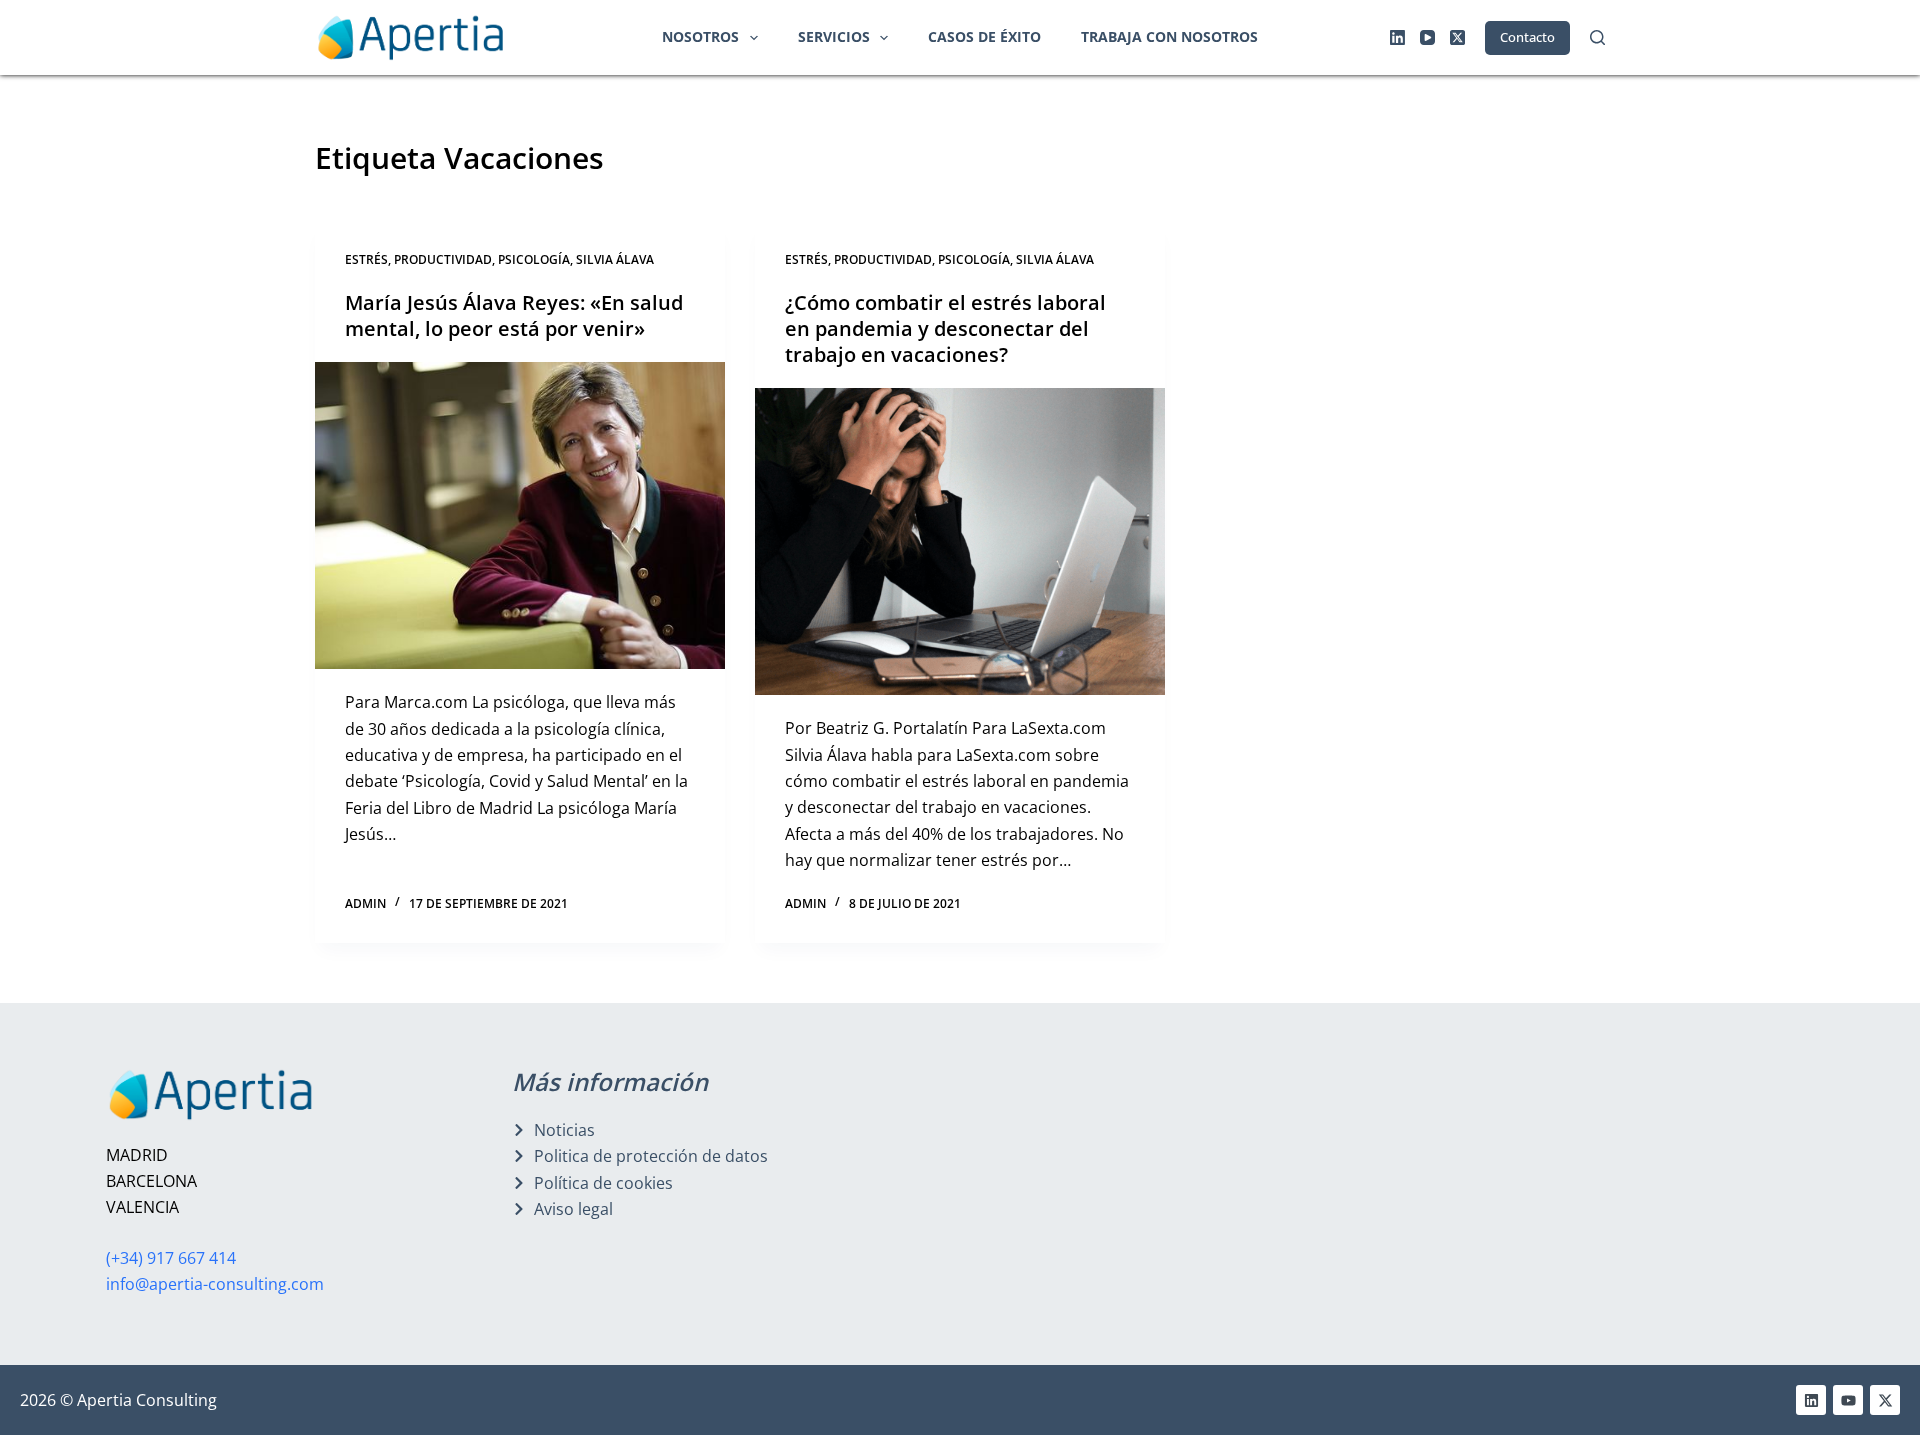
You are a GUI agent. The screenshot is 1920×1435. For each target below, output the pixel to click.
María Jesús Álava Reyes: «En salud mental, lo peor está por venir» (514, 315)
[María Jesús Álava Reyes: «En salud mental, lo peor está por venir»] (520, 516)
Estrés (366, 259)
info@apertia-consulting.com (215, 1284)
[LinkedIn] (1397, 37)
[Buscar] (1597, 37)
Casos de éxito (984, 36)
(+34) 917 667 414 (171, 1258)
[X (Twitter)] (1457, 37)
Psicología (534, 259)
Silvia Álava (615, 259)
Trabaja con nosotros (1169, 36)
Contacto (1527, 37)
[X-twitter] (1885, 1400)
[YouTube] (1427, 37)
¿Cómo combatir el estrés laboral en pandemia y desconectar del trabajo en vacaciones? (945, 328)
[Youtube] (1848, 1400)
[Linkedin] (1811, 1400)
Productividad (443, 259)
